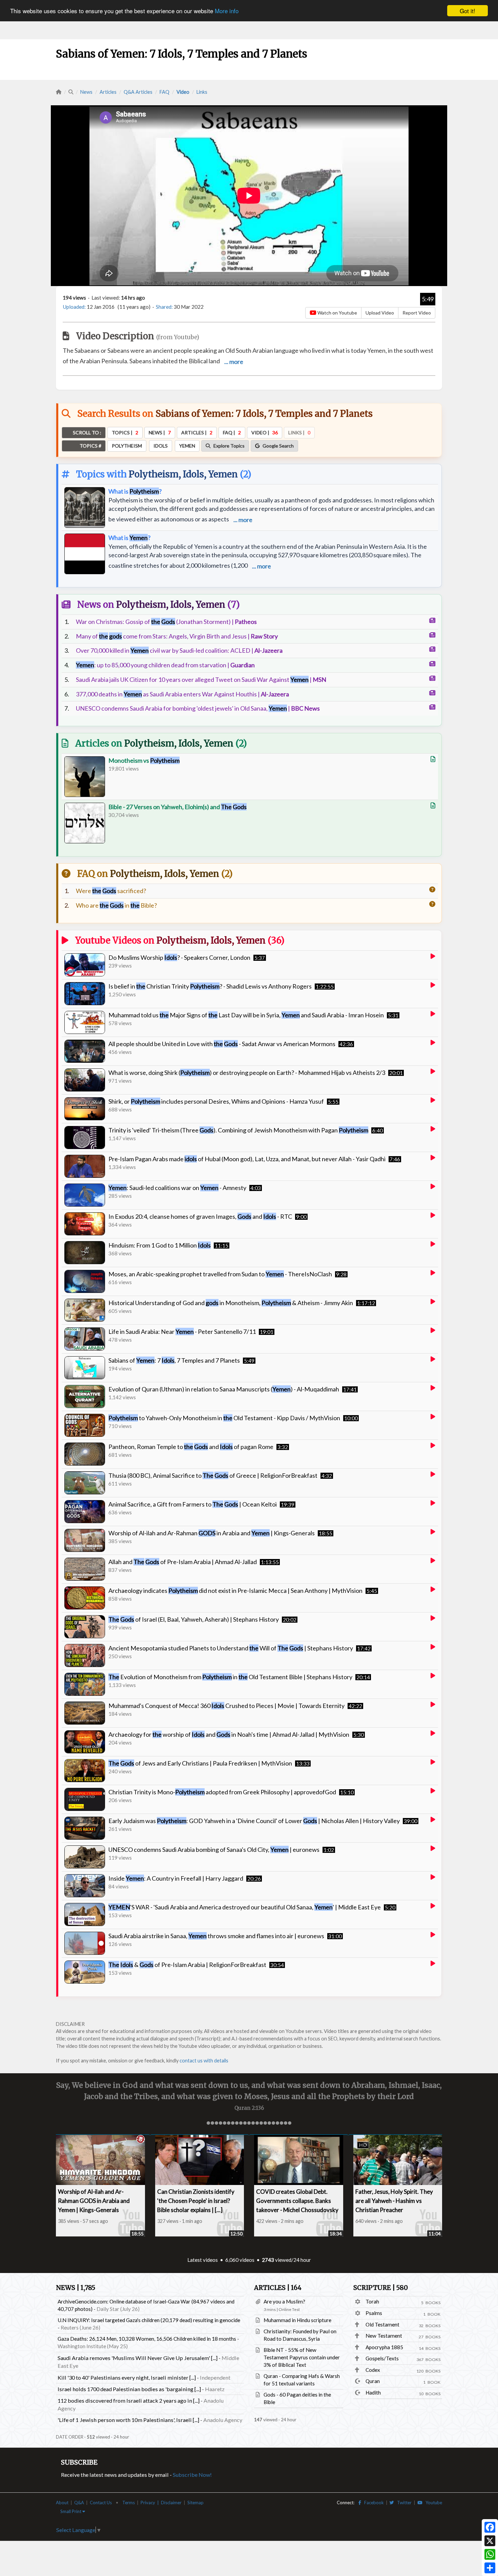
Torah (372, 2301)
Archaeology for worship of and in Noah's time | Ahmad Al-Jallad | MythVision (229, 1734)
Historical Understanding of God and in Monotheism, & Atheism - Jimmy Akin (231, 1303)
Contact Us (101, 2503)
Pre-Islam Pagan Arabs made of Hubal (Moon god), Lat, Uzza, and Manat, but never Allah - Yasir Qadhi (247, 1159)
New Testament (384, 2336)
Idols (193, 474)
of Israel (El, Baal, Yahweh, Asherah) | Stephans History (194, 1619)
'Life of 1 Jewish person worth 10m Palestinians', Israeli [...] (128, 2420)
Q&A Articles (138, 92)
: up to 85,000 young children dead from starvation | (165, 665)
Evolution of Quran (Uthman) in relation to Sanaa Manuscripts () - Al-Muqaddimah (224, 1389)
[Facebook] (490, 2527)
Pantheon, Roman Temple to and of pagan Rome (191, 1447)
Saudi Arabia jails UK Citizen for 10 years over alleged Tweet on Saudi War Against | (201, 679)
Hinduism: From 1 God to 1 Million (160, 1245)
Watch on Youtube (337, 313)
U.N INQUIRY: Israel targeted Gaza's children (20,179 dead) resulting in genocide (149, 2320)
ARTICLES (278, 2288)
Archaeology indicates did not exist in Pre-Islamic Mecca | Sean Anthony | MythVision (235, 1590)
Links (202, 92)
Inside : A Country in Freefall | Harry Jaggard (176, 1878)
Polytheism (154, 474)
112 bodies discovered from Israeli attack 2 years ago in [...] (129, 2400)
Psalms (374, 2313)
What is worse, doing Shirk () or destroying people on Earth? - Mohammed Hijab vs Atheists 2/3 (247, 1073)
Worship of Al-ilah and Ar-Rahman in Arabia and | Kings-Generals (212, 1533)
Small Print (71, 2511)
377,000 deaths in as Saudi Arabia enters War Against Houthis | (182, 694)
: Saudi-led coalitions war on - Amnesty (177, 1188)
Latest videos (203, 2260)
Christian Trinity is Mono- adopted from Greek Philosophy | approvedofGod (222, 1792)
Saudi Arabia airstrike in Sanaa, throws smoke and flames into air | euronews (216, 1936)
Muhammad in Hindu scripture (297, 2320)
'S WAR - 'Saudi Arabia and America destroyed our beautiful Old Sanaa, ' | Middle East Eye (245, 1907)
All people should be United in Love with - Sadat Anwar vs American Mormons (222, 1044)
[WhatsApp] (490, 2554)
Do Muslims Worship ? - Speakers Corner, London (179, 957)
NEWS (76, 2288)
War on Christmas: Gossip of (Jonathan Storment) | (166, 622)
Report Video (417, 313)
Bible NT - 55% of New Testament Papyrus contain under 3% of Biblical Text (302, 2357)
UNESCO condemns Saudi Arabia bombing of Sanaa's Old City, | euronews (214, 1849)
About (62, 2503)
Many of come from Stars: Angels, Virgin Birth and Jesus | (177, 636)
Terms (129, 2503)
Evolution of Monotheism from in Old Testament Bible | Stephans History (230, 1677)
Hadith (373, 2393)
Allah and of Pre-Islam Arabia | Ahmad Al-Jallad (183, 1562)
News (86, 92)
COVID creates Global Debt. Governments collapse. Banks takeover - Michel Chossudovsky (297, 2201)
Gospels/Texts (382, 2358)
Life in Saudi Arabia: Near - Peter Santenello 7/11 (182, 1332)
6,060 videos (240, 2260)
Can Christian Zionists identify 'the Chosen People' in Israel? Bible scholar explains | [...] (196, 2201)
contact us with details (204, 2061)
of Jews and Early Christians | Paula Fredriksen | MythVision (200, 1763)
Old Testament (382, 2324)
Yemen (223, 474)
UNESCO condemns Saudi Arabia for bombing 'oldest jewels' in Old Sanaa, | (198, 708)
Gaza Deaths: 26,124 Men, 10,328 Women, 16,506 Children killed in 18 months (147, 2339)
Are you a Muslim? (284, 2301)
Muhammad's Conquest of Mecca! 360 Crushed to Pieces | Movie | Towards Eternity (226, 1706)
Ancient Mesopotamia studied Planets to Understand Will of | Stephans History (231, 1648)
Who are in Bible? (116, 905)
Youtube (432, 2503)
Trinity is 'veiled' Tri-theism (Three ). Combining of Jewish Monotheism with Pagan (238, 1130)
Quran (373, 2381)
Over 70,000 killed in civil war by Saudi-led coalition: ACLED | (179, 650)
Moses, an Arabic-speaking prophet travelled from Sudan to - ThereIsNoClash (220, 1274)
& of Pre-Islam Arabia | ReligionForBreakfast (187, 1965)
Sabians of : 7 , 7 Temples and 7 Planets (174, 1360)
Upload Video (380, 313)
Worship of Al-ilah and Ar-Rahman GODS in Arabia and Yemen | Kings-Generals (94, 2201)
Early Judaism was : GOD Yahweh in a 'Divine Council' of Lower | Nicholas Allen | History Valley (254, 1821)
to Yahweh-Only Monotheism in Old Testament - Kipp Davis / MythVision (224, 1418)
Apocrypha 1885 (384, 2347)
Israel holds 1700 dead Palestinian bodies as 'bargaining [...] (129, 2389)
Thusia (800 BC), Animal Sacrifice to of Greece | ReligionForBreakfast (213, 1475)
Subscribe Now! (192, 2475)
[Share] (490, 2568)
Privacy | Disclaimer (161, 2503)
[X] (490, 2541)
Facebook (372, 2503)
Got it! (468, 11)
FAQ (164, 92)
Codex (373, 2370)
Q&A (79, 2503)
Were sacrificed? (111, 891)
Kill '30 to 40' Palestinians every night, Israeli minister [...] (127, 2377)
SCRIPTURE (381, 2288)
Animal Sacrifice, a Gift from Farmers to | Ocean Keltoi (193, 1504)
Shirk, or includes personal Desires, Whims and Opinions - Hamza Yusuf (216, 1101)
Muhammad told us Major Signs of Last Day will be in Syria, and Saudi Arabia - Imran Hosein (246, 1015)
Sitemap (195, 2503)
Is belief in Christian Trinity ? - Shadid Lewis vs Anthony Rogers (210, 986)
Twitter (403, 2503)
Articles (108, 92)
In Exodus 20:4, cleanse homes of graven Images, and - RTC (200, 1216)
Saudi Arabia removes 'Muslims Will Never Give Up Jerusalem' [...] (138, 2358)
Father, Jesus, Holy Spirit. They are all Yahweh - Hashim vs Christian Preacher (394, 2201)
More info (227, 11)
